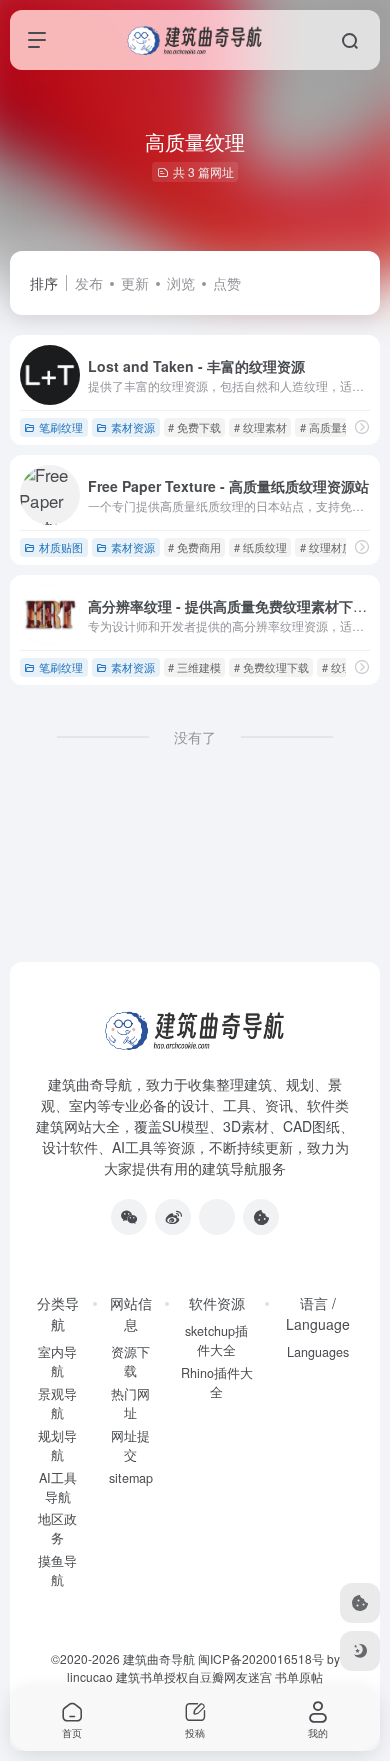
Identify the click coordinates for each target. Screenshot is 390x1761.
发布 (89, 283)
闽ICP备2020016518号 (261, 1658)
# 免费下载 (194, 427)
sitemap (131, 1478)
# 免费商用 (194, 547)
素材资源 (133, 427)
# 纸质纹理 (260, 547)
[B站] (261, 1217)
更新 (135, 283)
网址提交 (130, 1445)
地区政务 (57, 1528)
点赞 (227, 283)
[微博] (173, 1217)
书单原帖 (299, 1676)
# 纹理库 (343, 667)
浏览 (181, 283)
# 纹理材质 (326, 547)
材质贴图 (61, 547)
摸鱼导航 (57, 1570)
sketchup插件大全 (216, 1340)
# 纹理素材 (260, 427)
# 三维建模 (194, 667)
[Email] (217, 1217)
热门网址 (130, 1403)
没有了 (195, 737)
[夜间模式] (360, 1651)
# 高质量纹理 (332, 427)
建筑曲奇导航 (90, 1084)
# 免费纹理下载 (271, 667)
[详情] (362, 426)
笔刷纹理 (61, 427)
